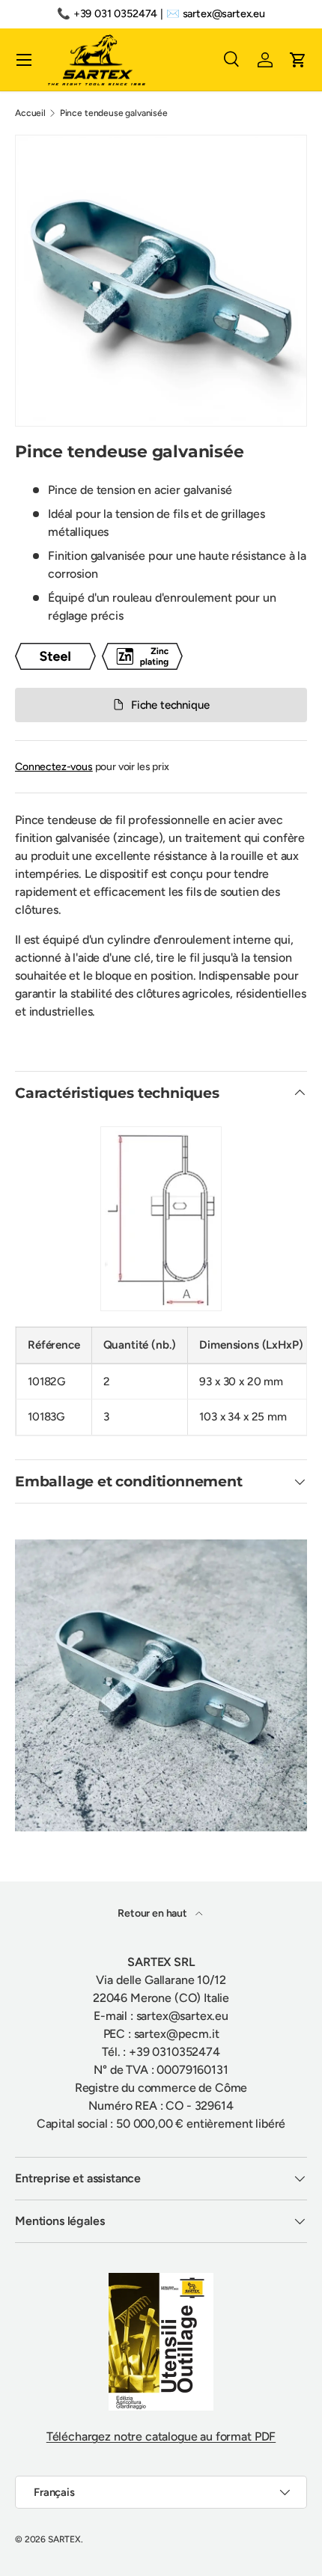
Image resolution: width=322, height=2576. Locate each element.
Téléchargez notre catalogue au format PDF (161, 2436)
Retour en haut (154, 1913)
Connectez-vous (54, 767)
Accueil (30, 113)
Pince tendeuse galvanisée (114, 113)
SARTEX (64, 2539)
